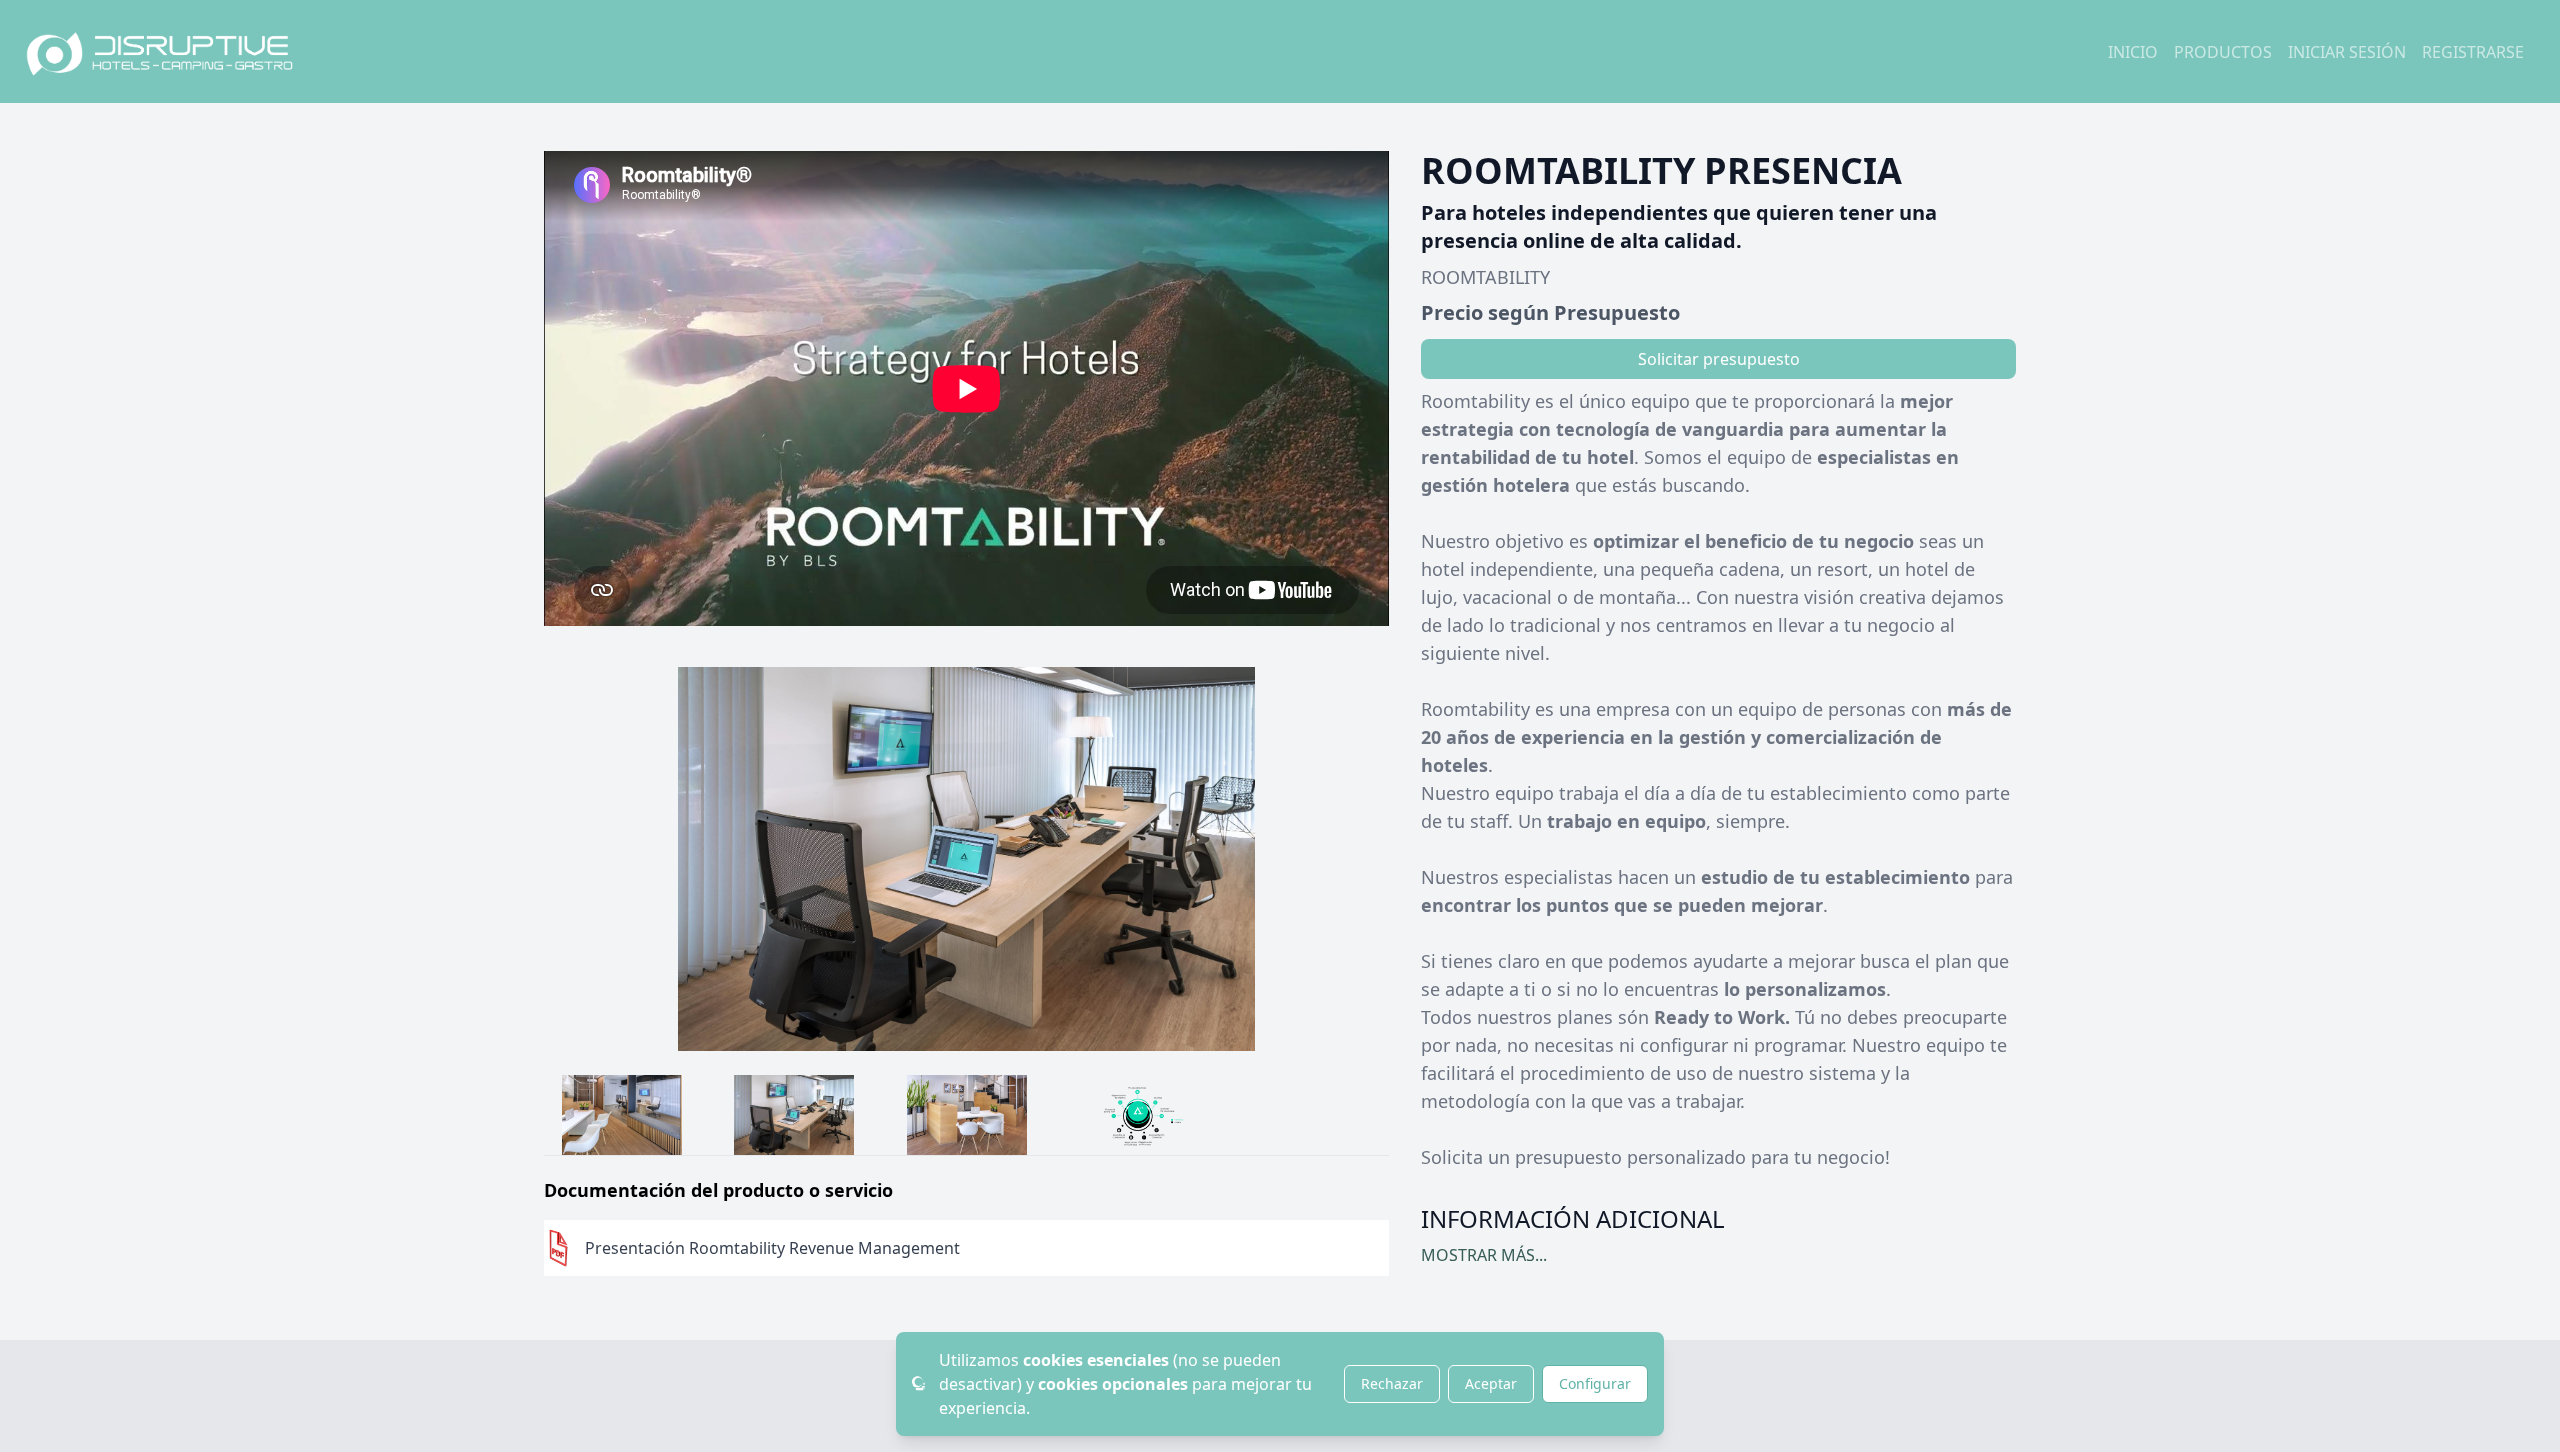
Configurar (1595, 1383)
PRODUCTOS (2223, 52)
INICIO (2133, 52)
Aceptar (1491, 1383)
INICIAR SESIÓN (2347, 52)
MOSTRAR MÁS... (1484, 1255)
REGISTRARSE (2473, 52)
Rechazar (1392, 1383)
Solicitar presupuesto (1719, 359)
